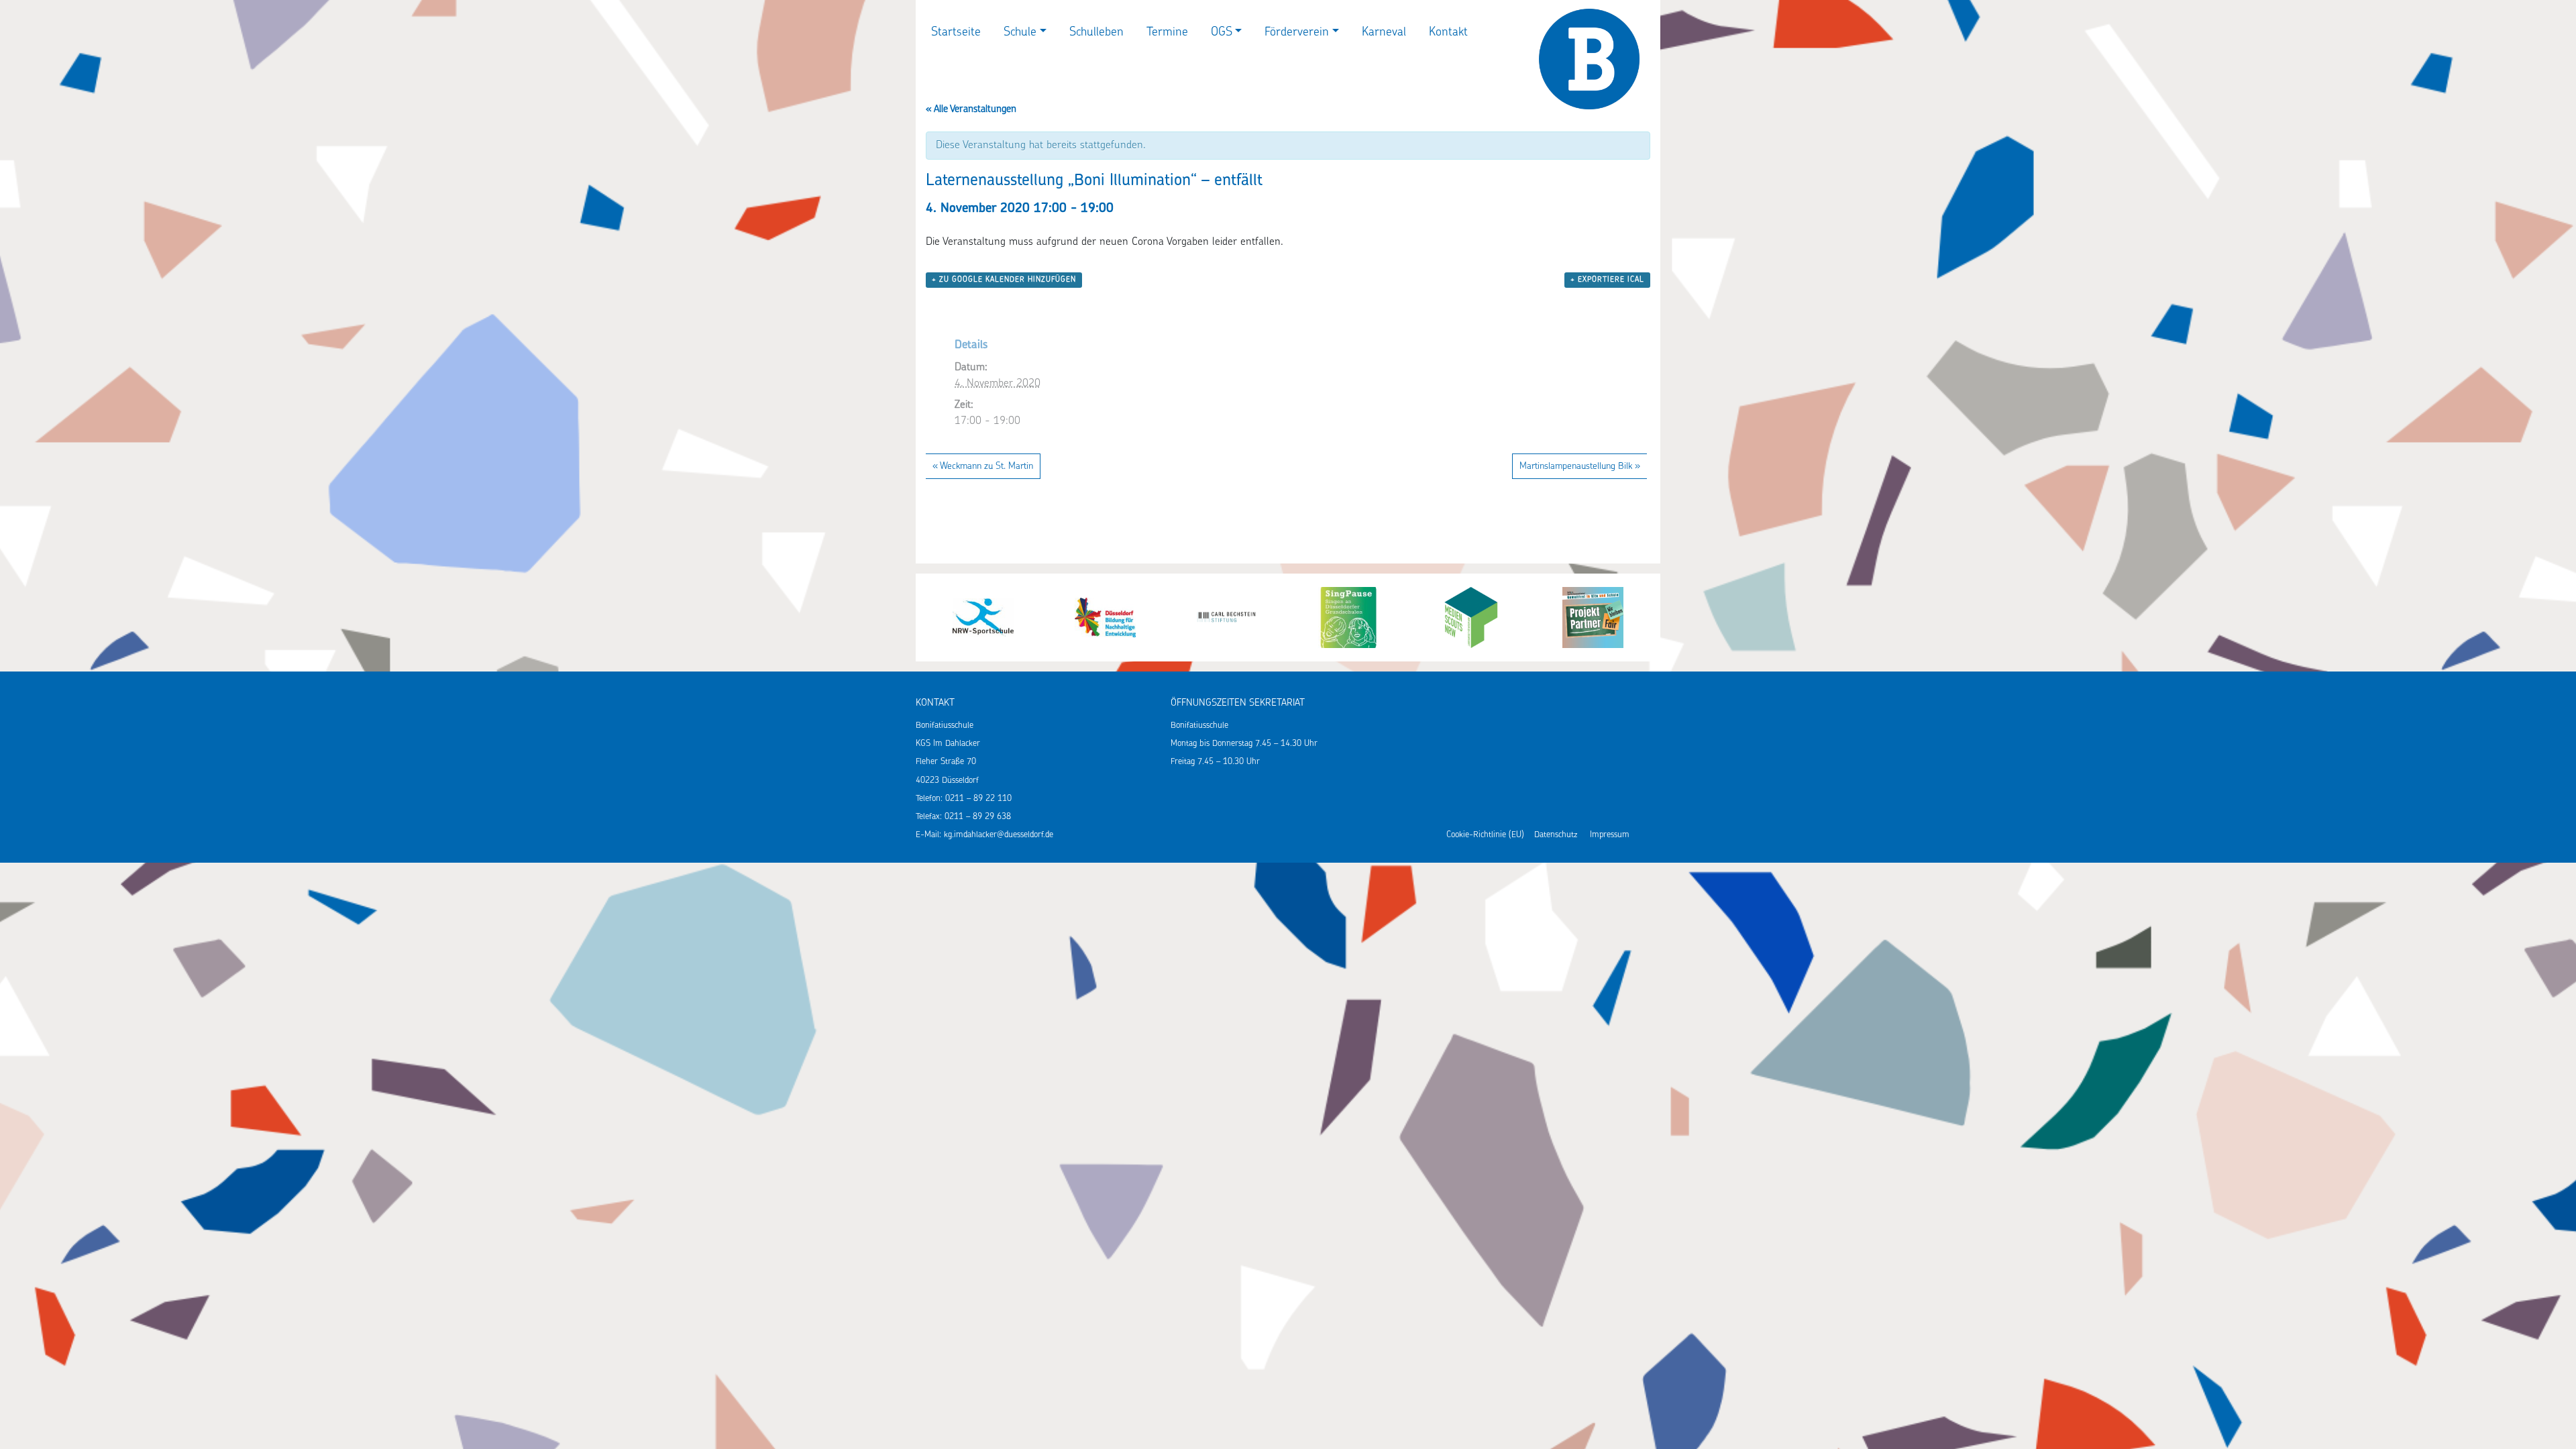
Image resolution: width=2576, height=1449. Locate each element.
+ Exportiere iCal (1607, 280)
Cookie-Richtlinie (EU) (1485, 835)
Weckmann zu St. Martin (983, 467)
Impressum (1610, 835)
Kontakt (1448, 33)
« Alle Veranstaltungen (971, 110)
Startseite (956, 33)
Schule (1020, 33)
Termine (1167, 33)
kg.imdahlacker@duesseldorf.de (999, 835)
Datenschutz (1556, 835)
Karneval (1384, 33)
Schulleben (1096, 33)
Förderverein (1297, 33)
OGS (1222, 33)
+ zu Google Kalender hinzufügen (1004, 280)
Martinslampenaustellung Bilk (1580, 467)
